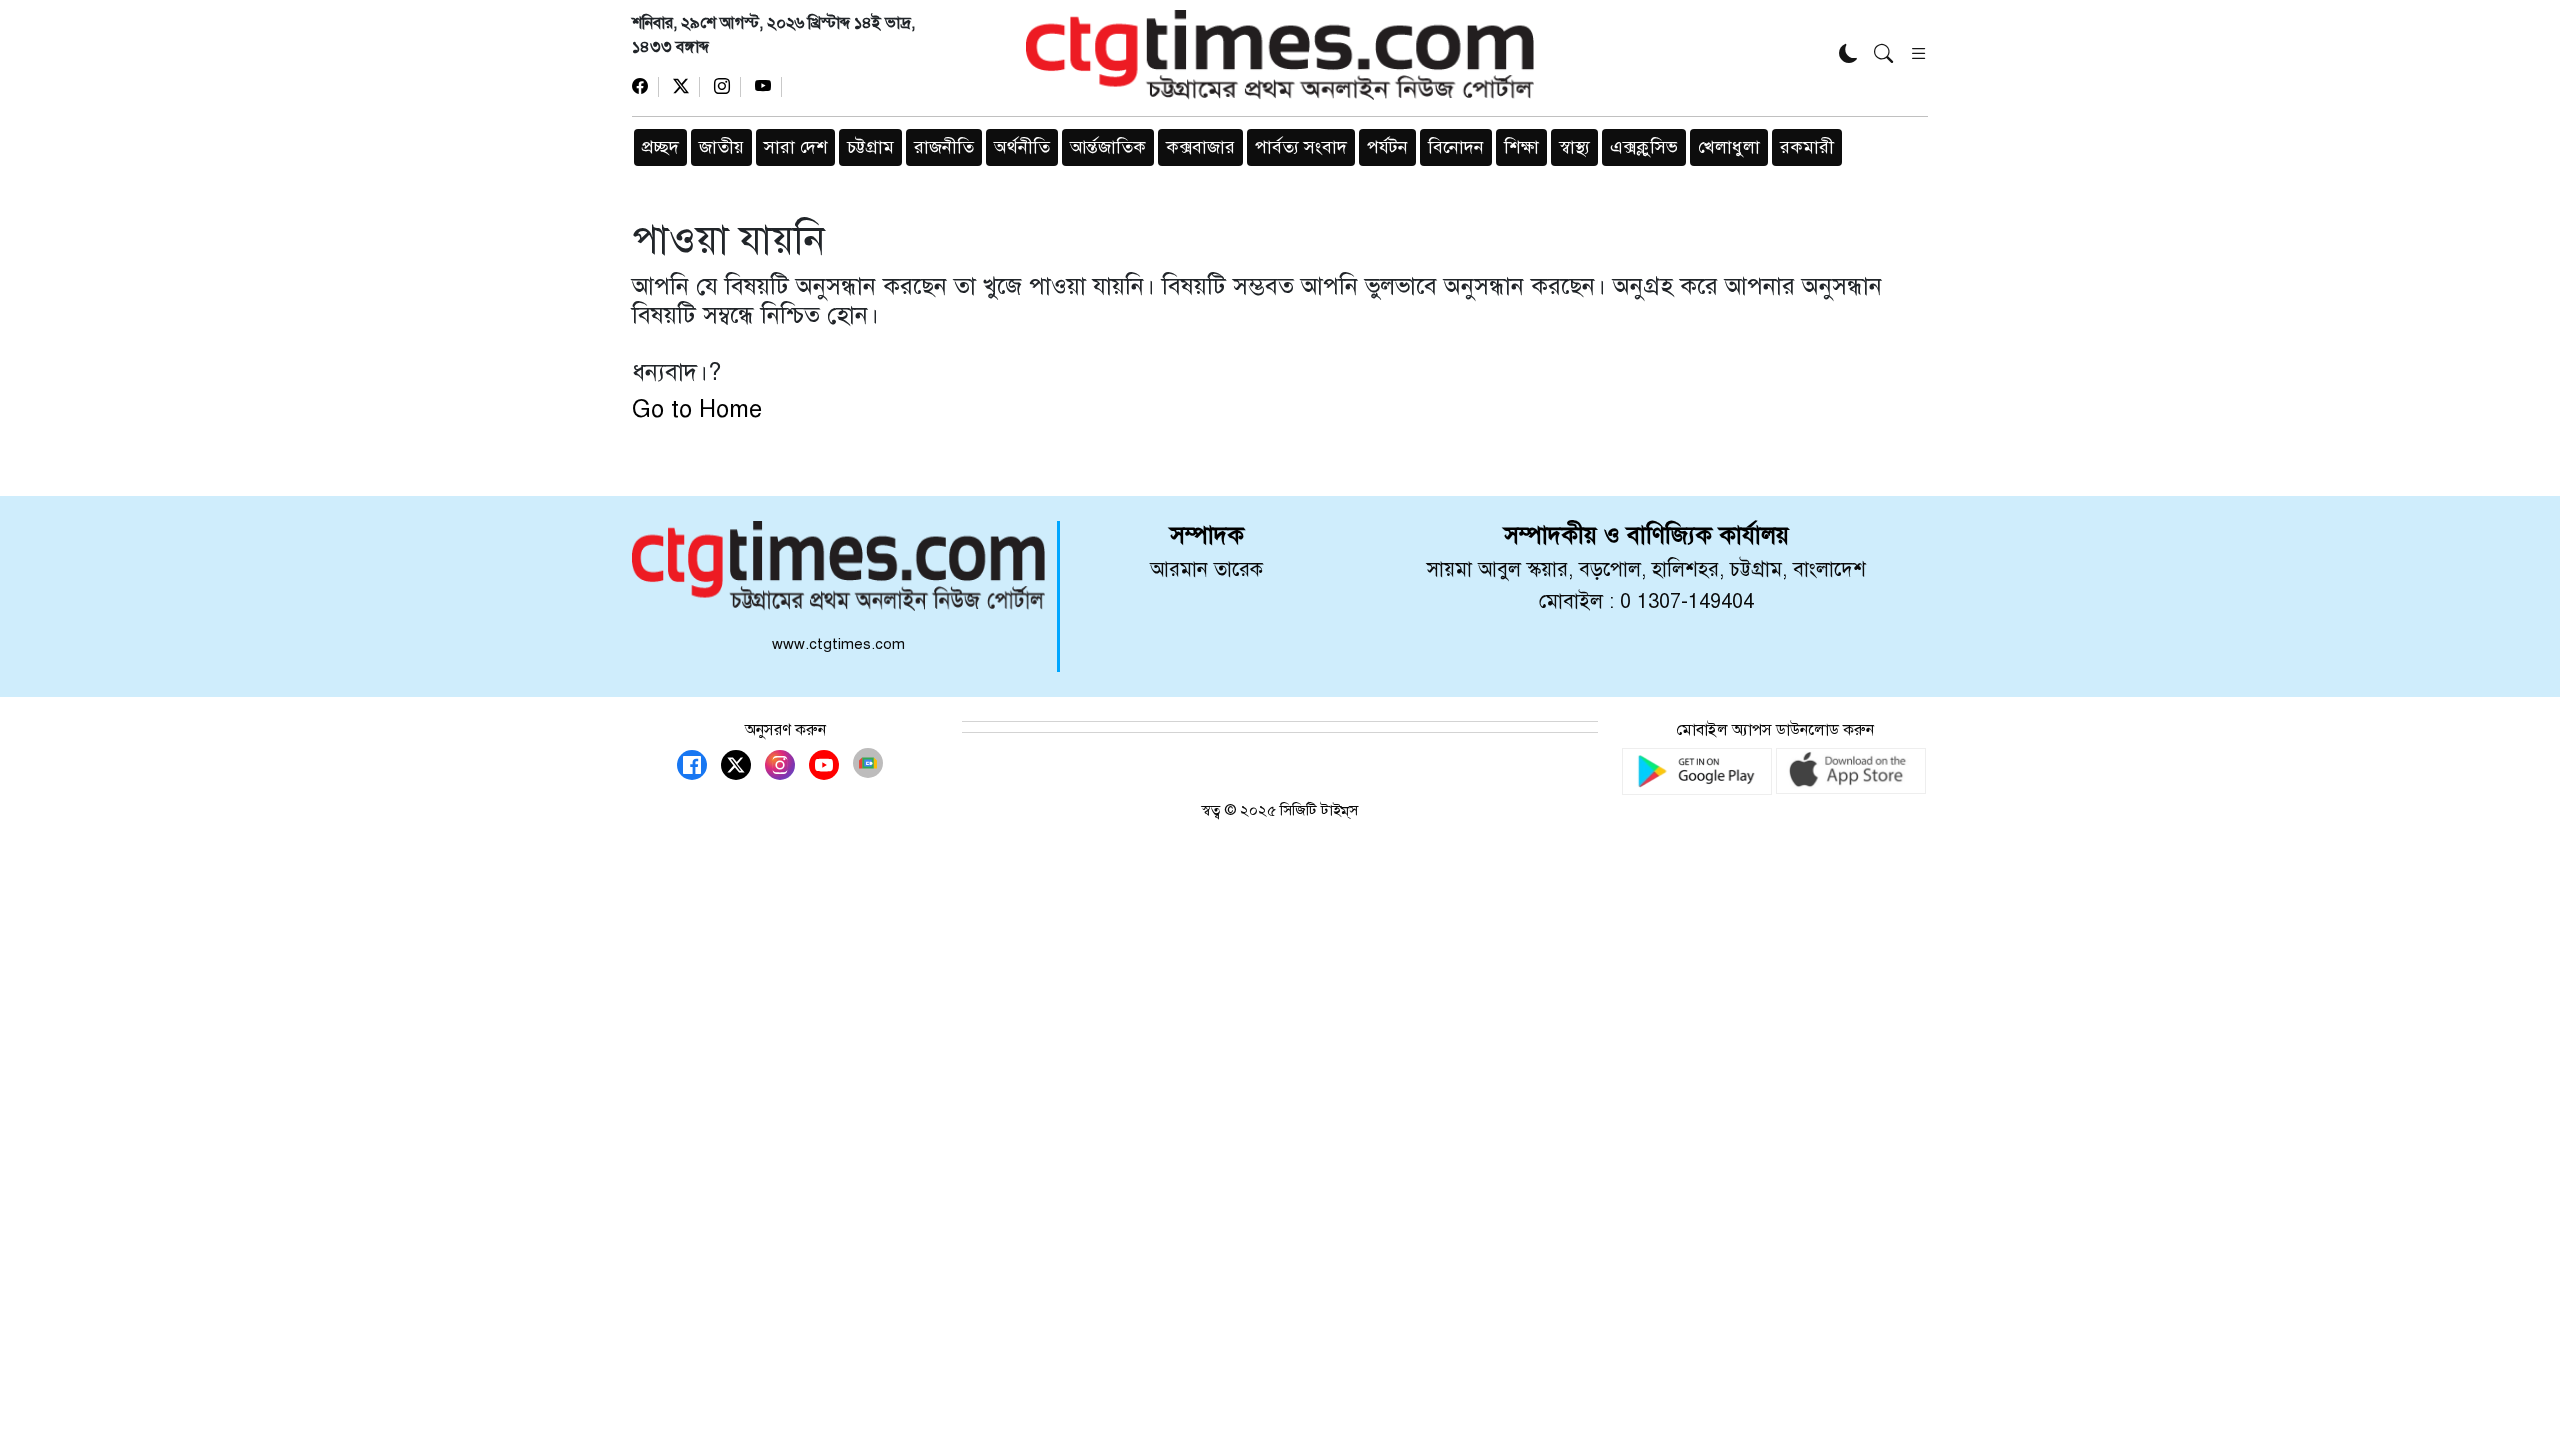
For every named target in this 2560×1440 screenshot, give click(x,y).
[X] (686, 87)
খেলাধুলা (1729, 147)
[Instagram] (727, 87)
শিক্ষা (1521, 147)
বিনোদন (1456, 147)
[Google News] (868, 763)
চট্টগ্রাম (870, 147)
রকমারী (1807, 147)
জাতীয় (721, 147)
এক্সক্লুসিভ (1644, 147)
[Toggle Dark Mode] (1848, 55)
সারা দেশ (795, 147)
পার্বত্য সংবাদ (1301, 147)
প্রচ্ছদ (660, 147)
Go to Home (697, 409)
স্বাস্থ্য (1574, 147)
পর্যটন (1387, 147)
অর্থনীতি (1022, 147)
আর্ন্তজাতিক (1108, 147)
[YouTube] (768, 87)
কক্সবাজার (1200, 147)
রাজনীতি (944, 147)
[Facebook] (645, 87)
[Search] (1883, 55)
